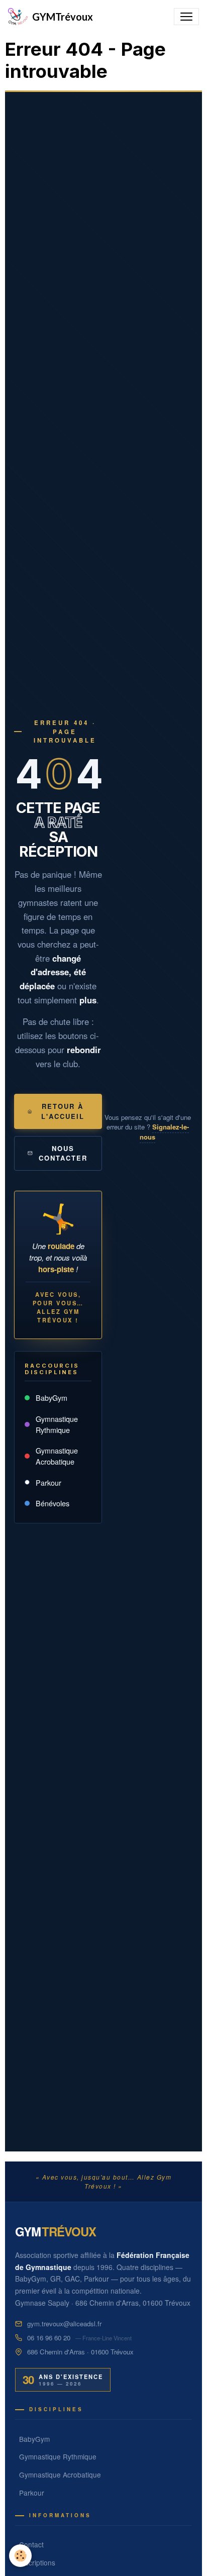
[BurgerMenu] (186, 17)
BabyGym (51, 1398)
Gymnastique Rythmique (57, 1424)
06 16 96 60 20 (49, 2338)
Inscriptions (37, 2562)
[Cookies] (20, 2556)
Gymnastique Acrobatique (57, 1456)
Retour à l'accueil (63, 1111)
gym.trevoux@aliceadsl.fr (64, 2324)
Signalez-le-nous (164, 1132)
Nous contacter (63, 1153)
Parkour (48, 1482)
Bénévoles (53, 1503)
